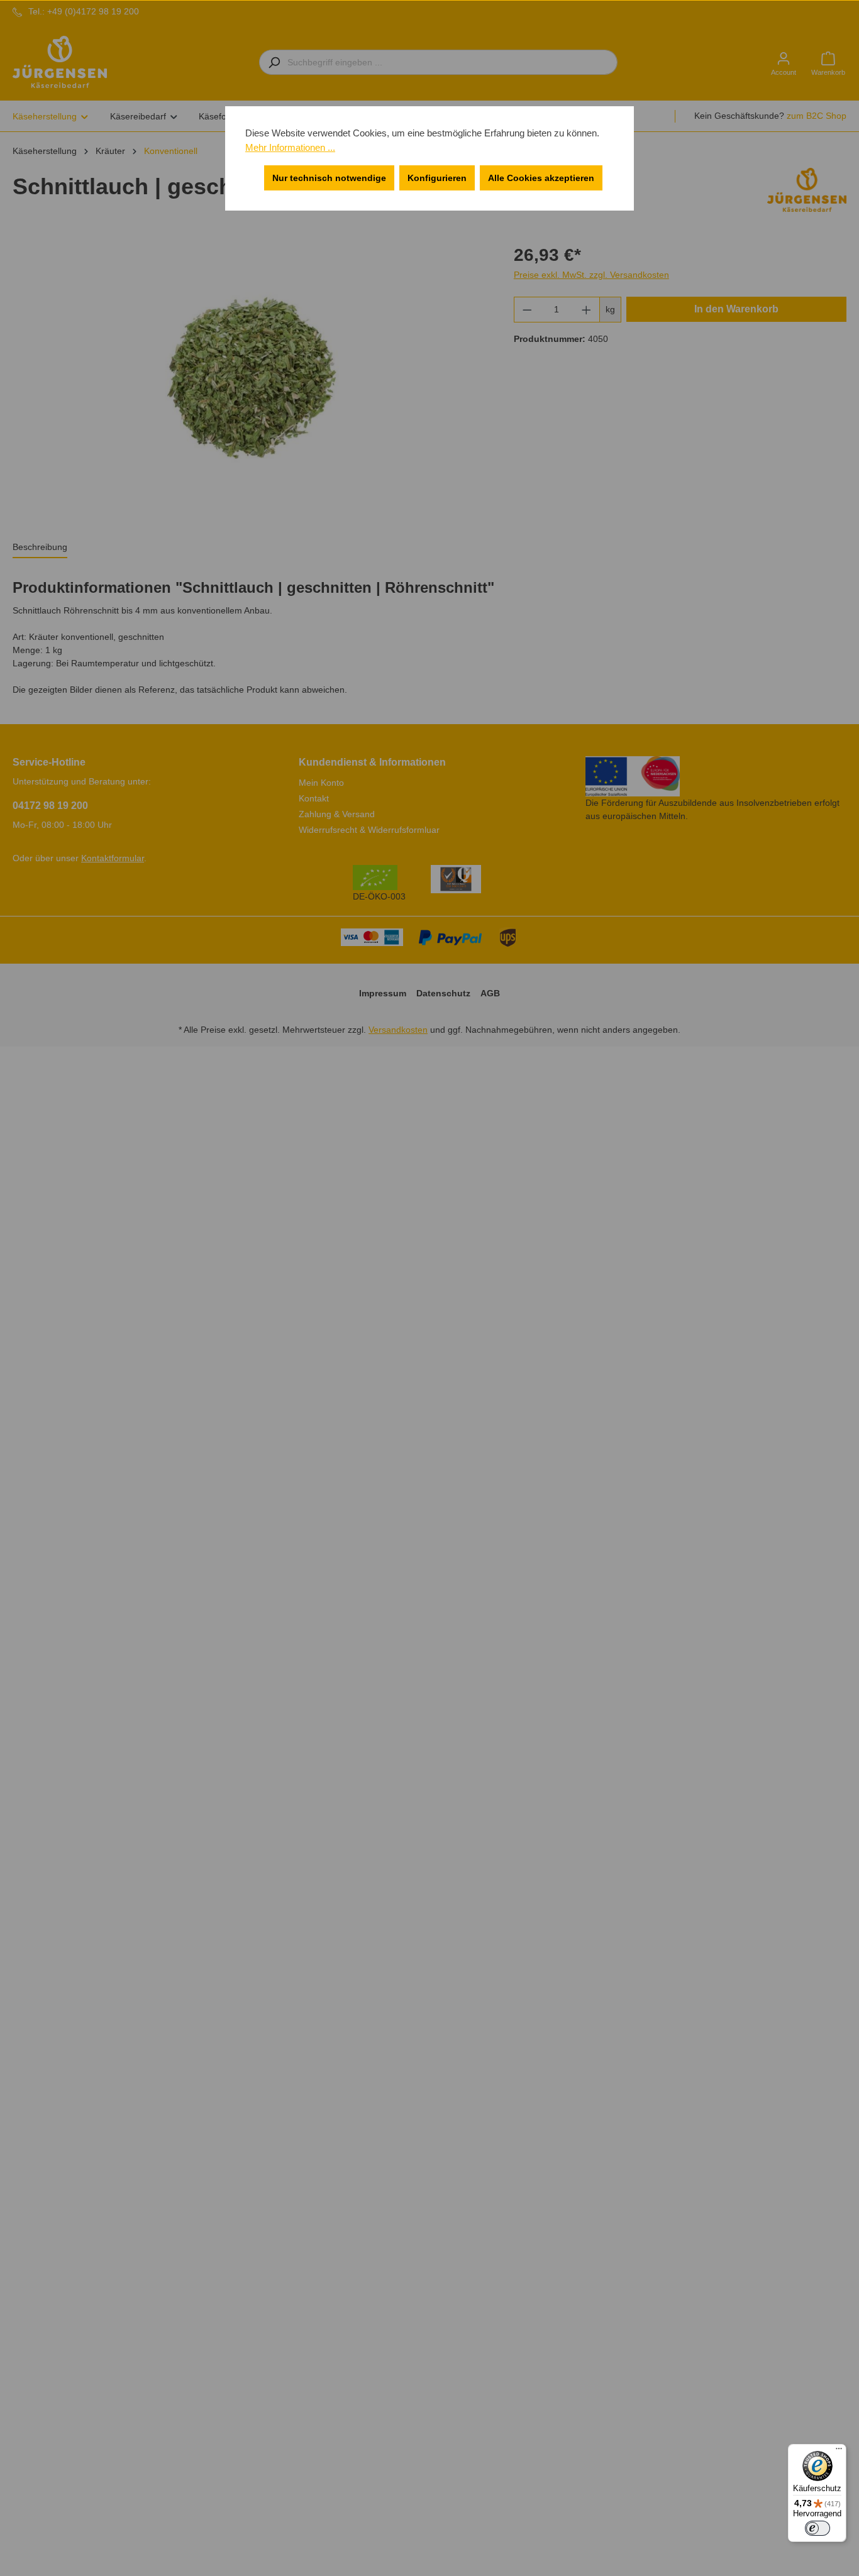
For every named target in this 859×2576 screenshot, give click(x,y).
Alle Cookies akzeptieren (541, 178)
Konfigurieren (437, 178)
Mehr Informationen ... (290, 147)
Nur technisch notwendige (329, 178)
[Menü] (839, 2452)
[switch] (817, 2528)
